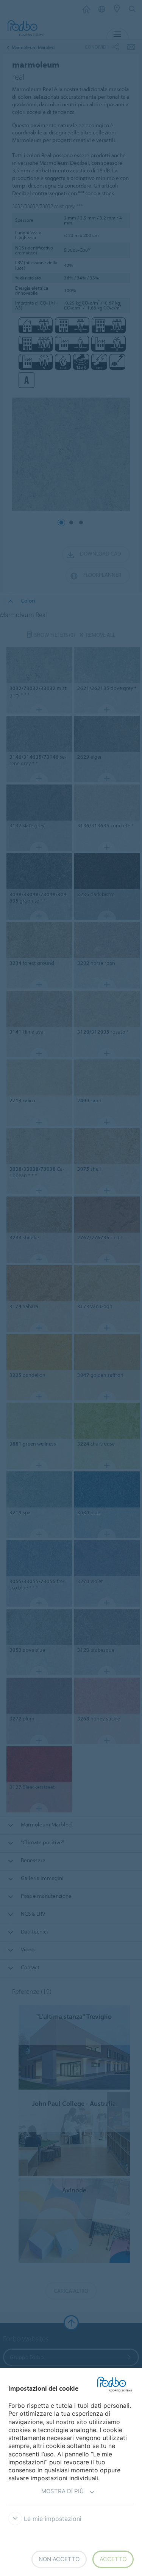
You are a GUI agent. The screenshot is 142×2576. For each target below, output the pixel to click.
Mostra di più (62, 2491)
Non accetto (59, 2559)
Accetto (113, 2559)
